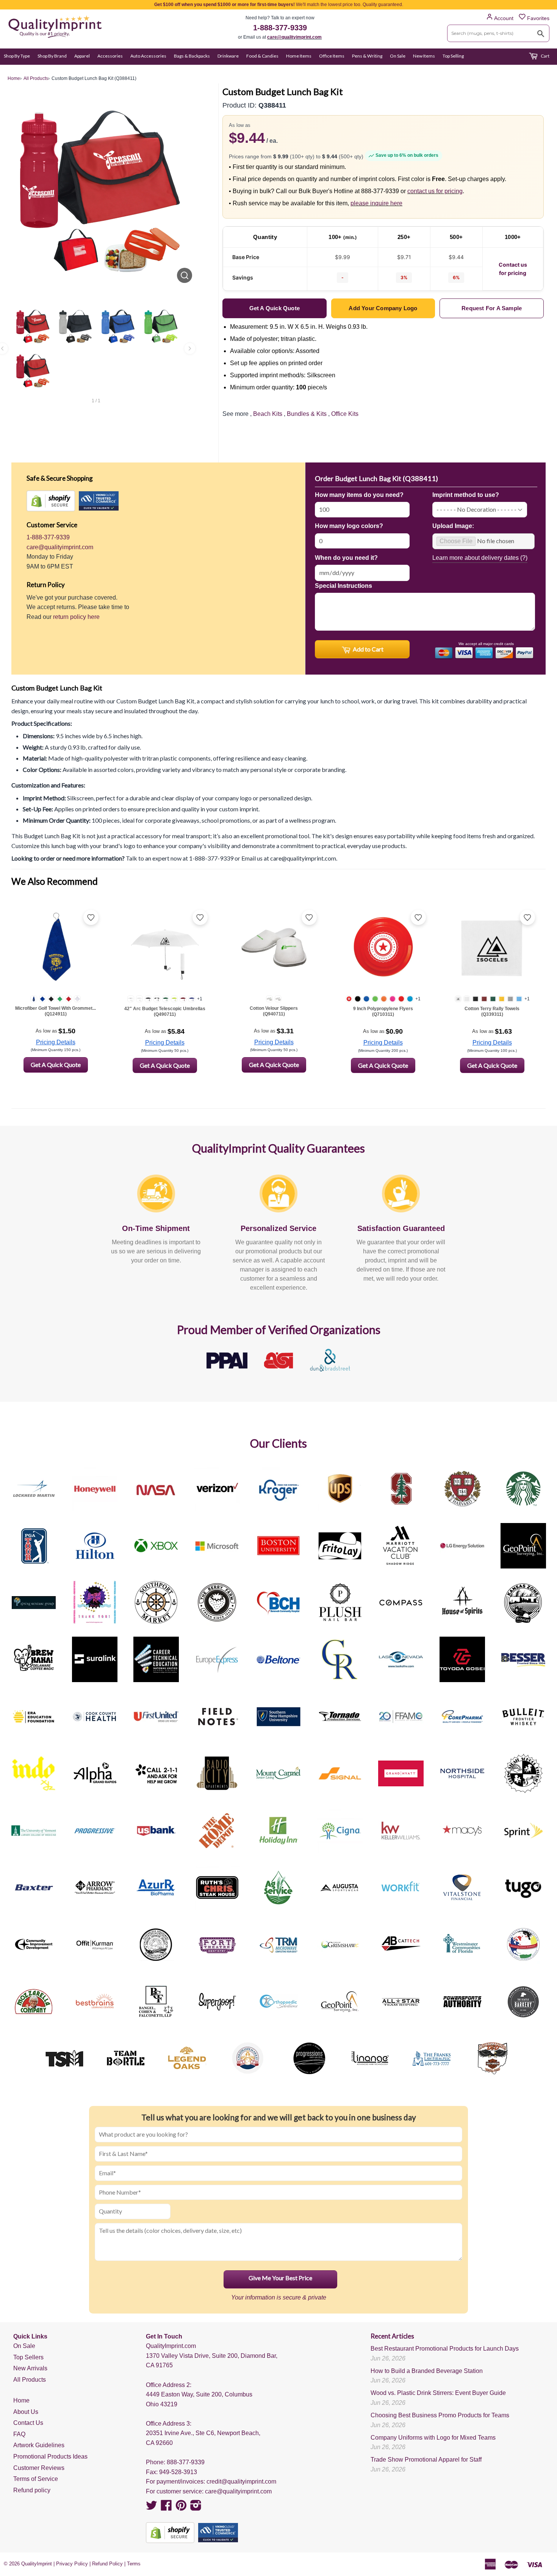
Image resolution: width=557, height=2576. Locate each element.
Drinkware (228, 56)
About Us (26, 2412)
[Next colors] (190, 348)
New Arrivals (30, 2368)
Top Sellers (28, 2357)
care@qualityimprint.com (294, 37)
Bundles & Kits (307, 414)
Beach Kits (268, 414)
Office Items (332, 56)
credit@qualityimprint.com (241, 2481)
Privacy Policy (72, 2564)
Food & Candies (262, 56)
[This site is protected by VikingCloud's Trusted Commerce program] (99, 501)
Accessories (110, 56)
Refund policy (32, 2490)
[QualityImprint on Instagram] (196, 2508)
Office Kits (345, 414)
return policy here (76, 617)
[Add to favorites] (91, 917)
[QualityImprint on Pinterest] (181, 2508)
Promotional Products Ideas (50, 2456)
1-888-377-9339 (280, 28)
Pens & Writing (367, 56)
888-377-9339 (186, 2462)
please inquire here (376, 203)
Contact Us (28, 2423)
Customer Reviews (39, 2468)
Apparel (82, 56)
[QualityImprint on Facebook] (166, 2508)
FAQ (19, 2434)
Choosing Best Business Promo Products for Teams (440, 2415)
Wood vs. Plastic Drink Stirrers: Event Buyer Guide (438, 2393)
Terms (134, 2564)
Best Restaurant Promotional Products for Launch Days (445, 2349)
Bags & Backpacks (192, 56)
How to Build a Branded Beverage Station (427, 2371)
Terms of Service (36, 2479)
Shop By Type (17, 56)
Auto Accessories (148, 56)
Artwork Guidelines (39, 2445)
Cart (545, 56)
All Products (30, 2380)
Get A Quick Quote (56, 1065)
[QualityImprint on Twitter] (152, 2508)
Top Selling (453, 56)
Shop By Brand (52, 56)
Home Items (299, 56)
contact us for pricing (435, 191)
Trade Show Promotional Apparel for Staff (426, 2460)
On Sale (398, 56)
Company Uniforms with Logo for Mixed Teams (433, 2438)
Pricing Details (56, 1042)
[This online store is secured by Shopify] (51, 501)
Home (21, 2400)
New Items (424, 56)
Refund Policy (107, 2564)
